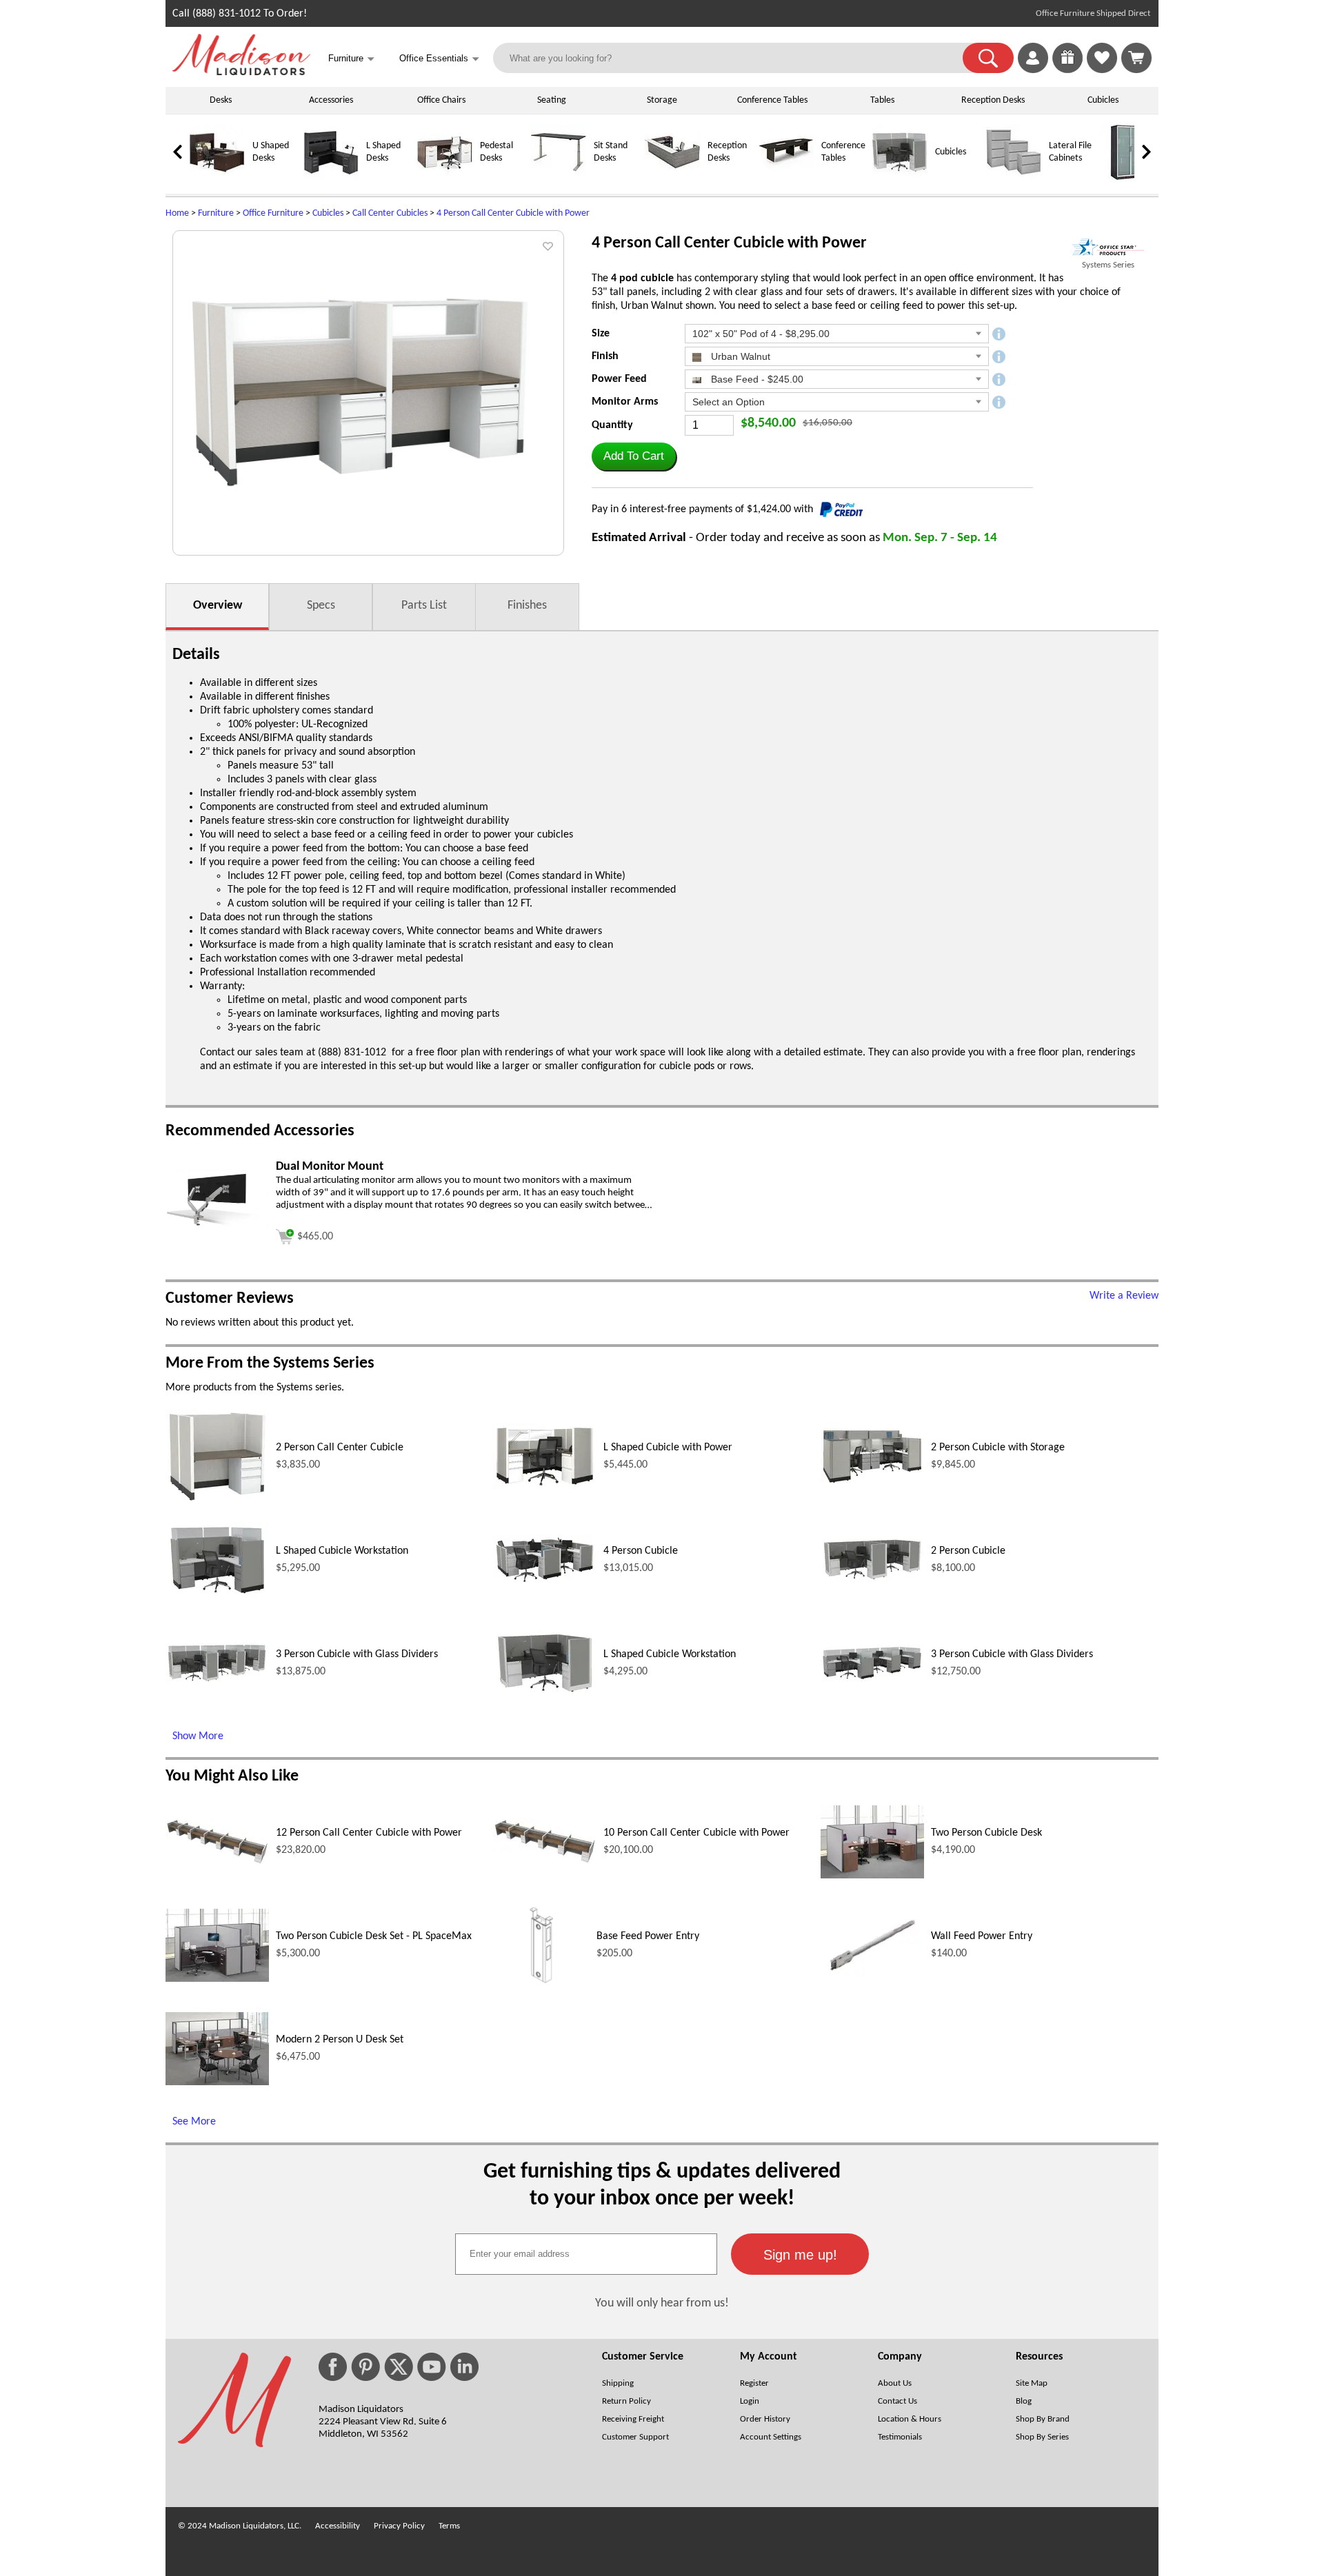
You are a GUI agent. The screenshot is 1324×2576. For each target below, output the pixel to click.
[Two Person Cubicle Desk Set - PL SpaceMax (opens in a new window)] (217, 1979)
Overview (218, 606)
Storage (662, 100)
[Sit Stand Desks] (559, 178)
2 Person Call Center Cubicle (340, 1448)
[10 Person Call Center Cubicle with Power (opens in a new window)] (545, 1862)
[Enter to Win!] (1067, 70)
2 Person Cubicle (968, 1551)
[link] (1136, 58)
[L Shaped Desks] (331, 178)
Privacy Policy (399, 2526)
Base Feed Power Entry (648, 1936)
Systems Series (1108, 265)
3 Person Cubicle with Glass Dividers (357, 1654)
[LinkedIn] (464, 2367)
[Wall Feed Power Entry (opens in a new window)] (872, 1977)
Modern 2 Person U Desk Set (340, 2040)
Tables (882, 100)
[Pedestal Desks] (445, 178)
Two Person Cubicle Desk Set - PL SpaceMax (374, 1936)
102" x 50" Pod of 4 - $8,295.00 (761, 334)
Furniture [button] (351, 59)
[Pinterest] (365, 2367)
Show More (198, 1736)
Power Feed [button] (619, 379)
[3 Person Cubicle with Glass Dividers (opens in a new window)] (217, 1681)
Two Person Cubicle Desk (986, 1833)
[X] (399, 2367)
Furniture (216, 213)
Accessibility (338, 2526)
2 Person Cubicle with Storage (998, 1448)
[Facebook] (333, 2367)
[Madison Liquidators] (241, 72)
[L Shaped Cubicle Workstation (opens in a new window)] (217, 1595)
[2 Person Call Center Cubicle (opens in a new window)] (217, 1501)
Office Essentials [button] (439, 59)
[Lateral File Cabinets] (1014, 178)
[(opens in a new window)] (1108, 247)
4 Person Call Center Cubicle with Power (513, 213)
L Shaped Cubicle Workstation (342, 1551)
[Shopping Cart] (1136, 58)
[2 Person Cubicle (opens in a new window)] (872, 1580)
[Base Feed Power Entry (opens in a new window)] (541, 1991)
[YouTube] (432, 2367)
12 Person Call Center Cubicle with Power (369, 1833)
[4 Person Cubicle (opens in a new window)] (545, 1582)
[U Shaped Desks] (217, 178)
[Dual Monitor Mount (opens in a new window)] (217, 1231)
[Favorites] (1102, 70)
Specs (321, 606)
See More (194, 2122)
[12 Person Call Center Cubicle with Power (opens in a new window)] (217, 1863)
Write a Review (1124, 1296)
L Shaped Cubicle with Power (668, 1448)
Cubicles (1103, 100)
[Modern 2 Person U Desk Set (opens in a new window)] (217, 2082)
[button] (988, 58)
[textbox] (586, 2254)
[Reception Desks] (672, 178)
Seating (552, 100)
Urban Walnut (739, 356)
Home (177, 213)
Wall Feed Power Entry (982, 1936)
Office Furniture (273, 213)
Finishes (527, 606)
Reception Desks (993, 100)
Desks (221, 100)
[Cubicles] (900, 178)
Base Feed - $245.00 (756, 379)
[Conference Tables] (786, 178)
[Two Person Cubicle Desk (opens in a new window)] (872, 1876)
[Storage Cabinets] (1127, 178)
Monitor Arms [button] (625, 402)
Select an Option (729, 402)
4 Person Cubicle (641, 1551)
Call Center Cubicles (390, 213)
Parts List (424, 606)
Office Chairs (441, 100)
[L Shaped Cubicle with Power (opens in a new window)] (545, 1486)
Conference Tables (772, 100)
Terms (449, 2526)
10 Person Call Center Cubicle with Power (696, 1833)
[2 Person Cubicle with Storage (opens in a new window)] (872, 1483)
